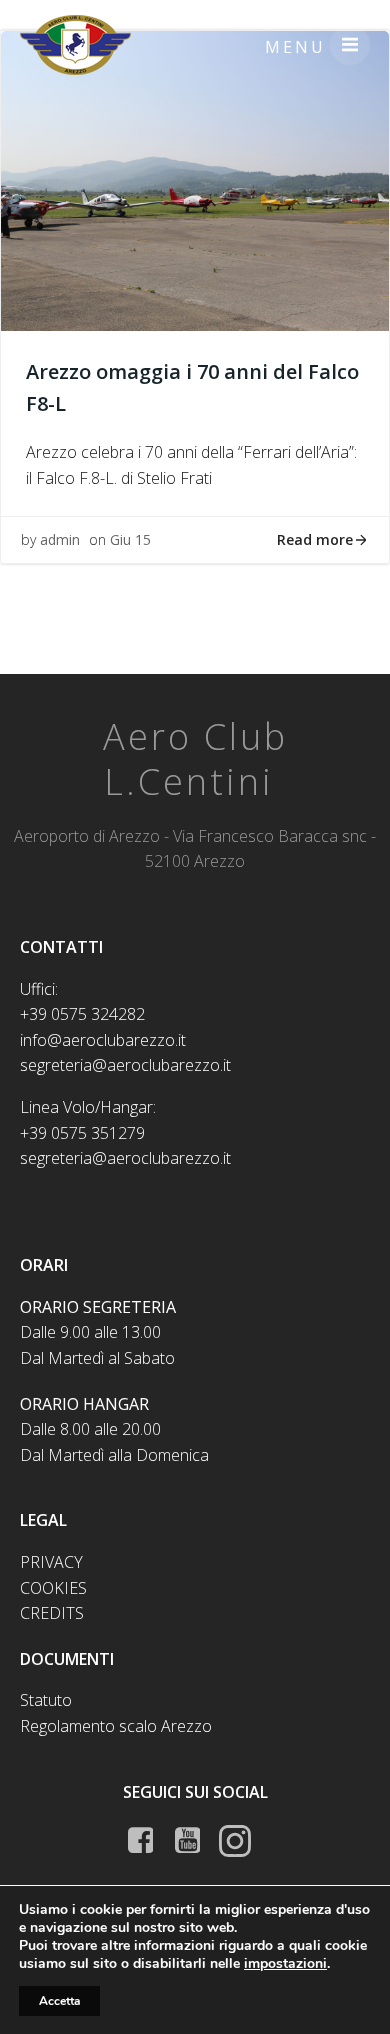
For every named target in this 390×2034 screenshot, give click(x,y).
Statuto (46, 1700)
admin (60, 539)
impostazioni (285, 1964)
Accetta (59, 2001)
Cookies (53, 1588)
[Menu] (350, 45)
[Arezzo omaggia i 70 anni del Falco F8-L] (195, 179)
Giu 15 (130, 539)
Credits (52, 1613)
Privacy (51, 1562)
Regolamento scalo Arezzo (116, 1726)
